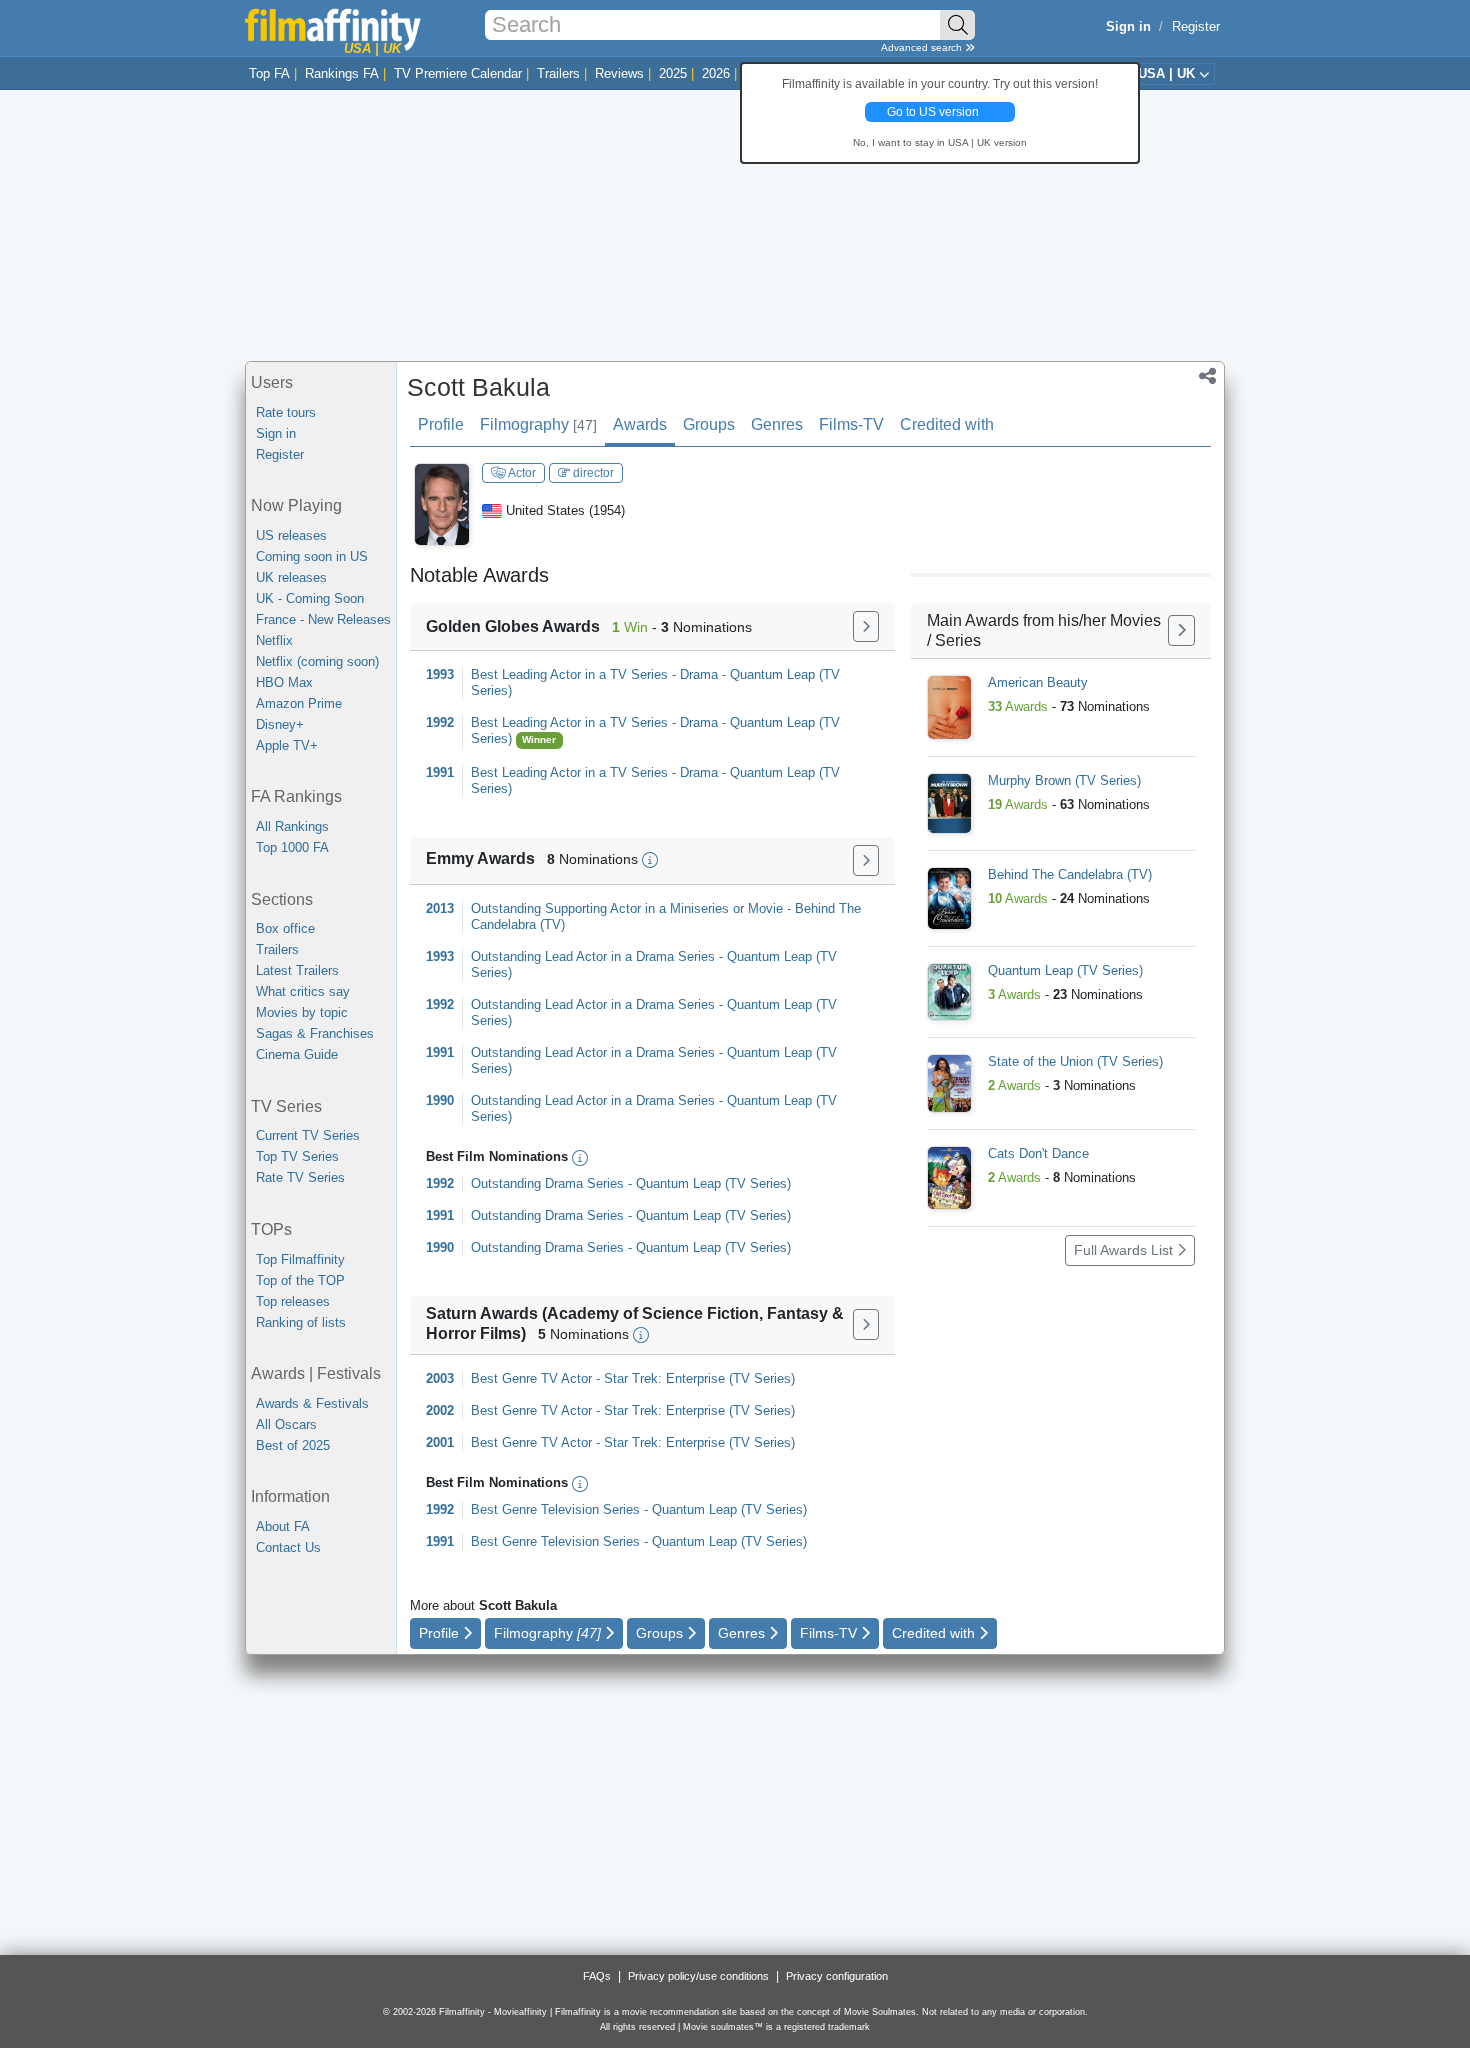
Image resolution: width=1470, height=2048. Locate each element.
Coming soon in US (312, 556)
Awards (640, 424)
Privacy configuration (837, 1976)
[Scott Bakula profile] (442, 503)
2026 (716, 73)
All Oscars (286, 1424)
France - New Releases (323, 619)
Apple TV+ (287, 745)
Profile (441, 424)
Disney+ (280, 724)
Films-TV (851, 424)
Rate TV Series (300, 1177)
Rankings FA (342, 73)
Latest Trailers (297, 970)
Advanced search (923, 47)
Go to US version (933, 112)
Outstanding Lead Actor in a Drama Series (593, 956)
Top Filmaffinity (300, 1259)
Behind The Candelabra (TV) (1070, 874)
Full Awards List (1125, 1250)
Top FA (269, 73)
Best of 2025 (293, 1445)
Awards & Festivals (312, 1403)
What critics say (303, 991)
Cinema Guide (297, 1054)
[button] (1207, 378)
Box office (285, 928)
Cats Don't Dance (1038, 1153)
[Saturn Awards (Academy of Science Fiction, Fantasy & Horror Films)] (866, 1324)
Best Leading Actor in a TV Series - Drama (594, 674)
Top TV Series (297, 1156)
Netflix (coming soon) (317, 661)
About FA (283, 1526)
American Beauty (1038, 682)
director (592, 473)
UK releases (291, 577)
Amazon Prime (299, 703)
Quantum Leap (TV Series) (713, 1183)
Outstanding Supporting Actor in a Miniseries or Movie (627, 908)
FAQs (597, 1976)
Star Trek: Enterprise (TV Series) (699, 1378)
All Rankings (292, 826)
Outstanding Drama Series (547, 1183)
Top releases (293, 1301)
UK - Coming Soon (310, 598)
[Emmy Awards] (866, 860)
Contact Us (288, 1547)
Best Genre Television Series (555, 1509)
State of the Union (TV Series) (1075, 1061)
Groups (709, 424)
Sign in (276, 433)
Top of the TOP (300, 1280)
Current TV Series (308, 1135)
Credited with (947, 424)
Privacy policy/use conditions (698, 1976)
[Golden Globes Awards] (866, 626)
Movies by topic (302, 1012)
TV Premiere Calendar (458, 73)
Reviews (619, 73)
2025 (673, 73)
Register (1196, 26)
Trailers (558, 73)
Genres (777, 424)
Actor (521, 473)
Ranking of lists (301, 1322)
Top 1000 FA (292, 847)
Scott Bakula (478, 387)
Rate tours (286, 412)
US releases (291, 535)
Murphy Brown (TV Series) (1064, 780)
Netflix (274, 640)
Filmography (538, 424)
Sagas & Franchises (315, 1033)
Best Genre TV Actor (531, 1378)
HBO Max (284, 682)
